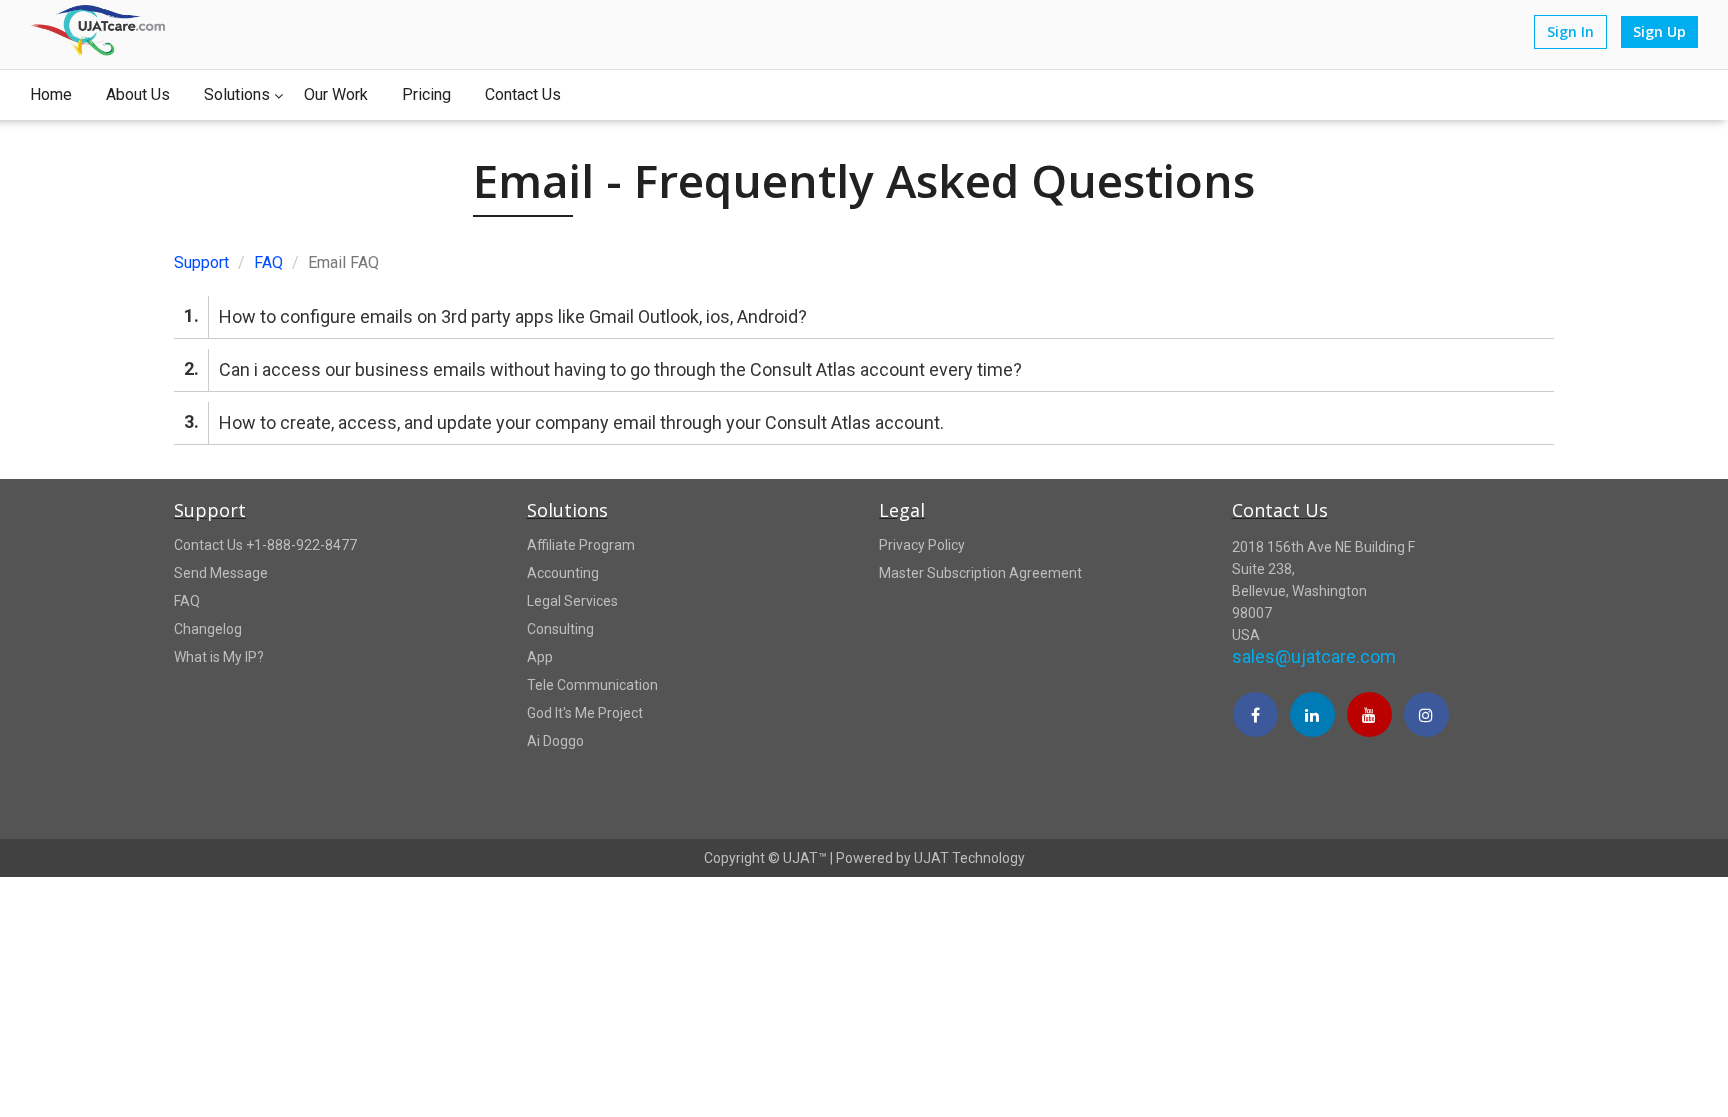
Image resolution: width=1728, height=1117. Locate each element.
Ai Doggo (555, 741)
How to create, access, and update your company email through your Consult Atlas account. (564, 422)
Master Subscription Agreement (980, 573)
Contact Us (523, 94)
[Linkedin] (1312, 716)
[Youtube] (1369, 716)
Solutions (237, 94)
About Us (138, 94)
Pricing (426, 94)
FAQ (268, 262)
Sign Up (1659, 31)
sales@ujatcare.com (1314, 656)
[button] (1393, 780)
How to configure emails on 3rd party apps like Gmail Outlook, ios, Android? (495, 316)
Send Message (221, 573)
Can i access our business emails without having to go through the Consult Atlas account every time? (603, 369)
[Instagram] (1426, 716)
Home (51, 94)
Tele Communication (592, 685)
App (540, 657)
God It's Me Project (585, 713)
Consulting (560, 629)
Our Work (336, 94)
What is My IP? (219, 657)
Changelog (208, 629)
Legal (902, 510)
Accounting (563, 573)
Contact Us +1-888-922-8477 (265, 545)
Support (201, 262)
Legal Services (572, 601)
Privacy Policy (922, 545)
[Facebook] (1255, 716)
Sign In (1570, 31)
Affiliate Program (581, 545)
